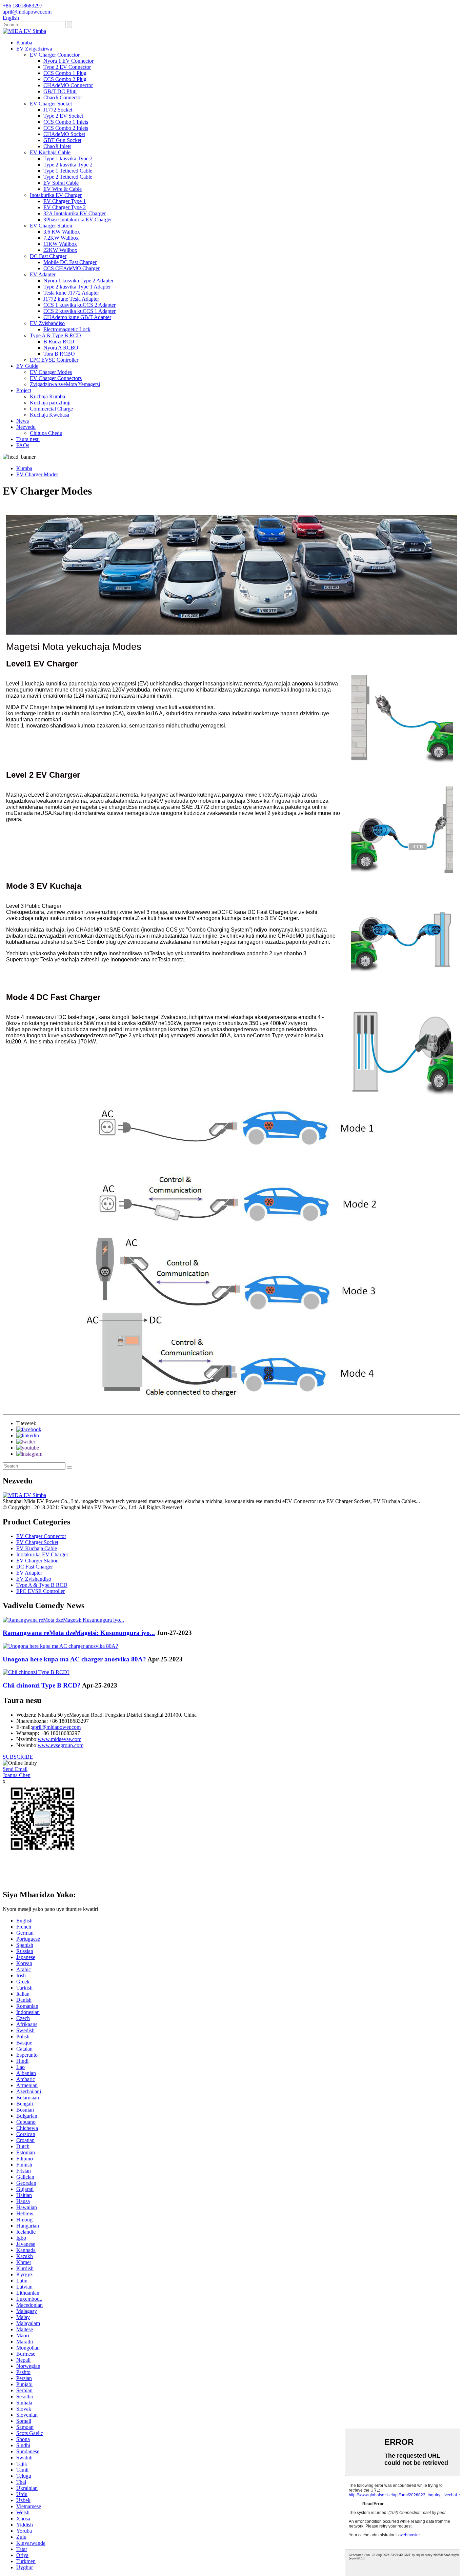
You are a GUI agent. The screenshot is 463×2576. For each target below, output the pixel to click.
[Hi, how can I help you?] (8, 1880)
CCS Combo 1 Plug (65, 73)
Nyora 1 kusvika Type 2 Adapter (78, 281)
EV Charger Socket (51, 104)
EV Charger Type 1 (65, 201)
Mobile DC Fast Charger (70, 262)
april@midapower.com (56, 1727)
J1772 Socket (58, 110)
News (23, 421)
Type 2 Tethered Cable (68, 177)
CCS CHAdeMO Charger (72, 268)
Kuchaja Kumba (47, 396)
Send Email (15, 1769)
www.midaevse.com (59, 1739)
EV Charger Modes (51, 372)
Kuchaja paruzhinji (50, 403)
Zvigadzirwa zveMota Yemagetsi (65, 384)
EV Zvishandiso (47, 323)
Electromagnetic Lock (67, 329)
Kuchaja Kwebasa (49, 415)
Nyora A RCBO (61, 348)
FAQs (23, 445)
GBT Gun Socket (62, 140)
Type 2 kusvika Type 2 (68, 165)
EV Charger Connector (55, 55)
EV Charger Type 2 (65, 207)
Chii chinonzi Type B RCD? (42, 1685)
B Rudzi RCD (59, 342)
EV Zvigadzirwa (34, 49)
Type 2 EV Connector (67, 67)
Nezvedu (26, 427)
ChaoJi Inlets (57, 146)
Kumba (24, 43)
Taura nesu (28, 439)
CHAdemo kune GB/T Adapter (77, 317)
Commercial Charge (51, 409)
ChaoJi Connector (63, 97)
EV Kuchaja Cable (50, 152)
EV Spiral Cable (61, 183)
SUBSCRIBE (18, 1757)
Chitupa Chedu (46, 433)
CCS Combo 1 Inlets (66, 122)
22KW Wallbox (60, 250)
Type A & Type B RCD (55, 335)
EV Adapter (43, 274)
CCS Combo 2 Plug (65, 79)
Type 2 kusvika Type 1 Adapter (77, 287)
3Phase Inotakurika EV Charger (78, 219)
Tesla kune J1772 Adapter (71, 293)
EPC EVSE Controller (54, 360)
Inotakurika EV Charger (56, 195)
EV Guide (27, 366)
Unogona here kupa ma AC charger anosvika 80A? (74, 1659)
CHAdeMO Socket (64, 134)
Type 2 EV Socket (63, 116)
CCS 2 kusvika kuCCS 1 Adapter (79, 311)
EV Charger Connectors (56, 378)
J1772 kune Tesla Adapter (71, 299)
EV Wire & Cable (63, 189)
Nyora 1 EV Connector (68, 61)
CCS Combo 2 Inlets (66, 128)
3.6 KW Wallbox (62, 232)
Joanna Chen (17, 1775)
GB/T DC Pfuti (60, 91)
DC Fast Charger (48, 256)
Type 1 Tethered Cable (68, 171)
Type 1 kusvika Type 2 (68, 158)
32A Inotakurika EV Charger (75, 213)
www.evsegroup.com (61, 1745)
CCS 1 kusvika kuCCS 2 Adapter (79, 305)
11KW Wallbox (60, 244)
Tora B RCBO (59, 354)
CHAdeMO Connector (68, 85)
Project (24, 390)
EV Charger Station (51, 226)
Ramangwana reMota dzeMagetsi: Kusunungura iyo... (79, 1633)
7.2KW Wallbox (61, 238)
